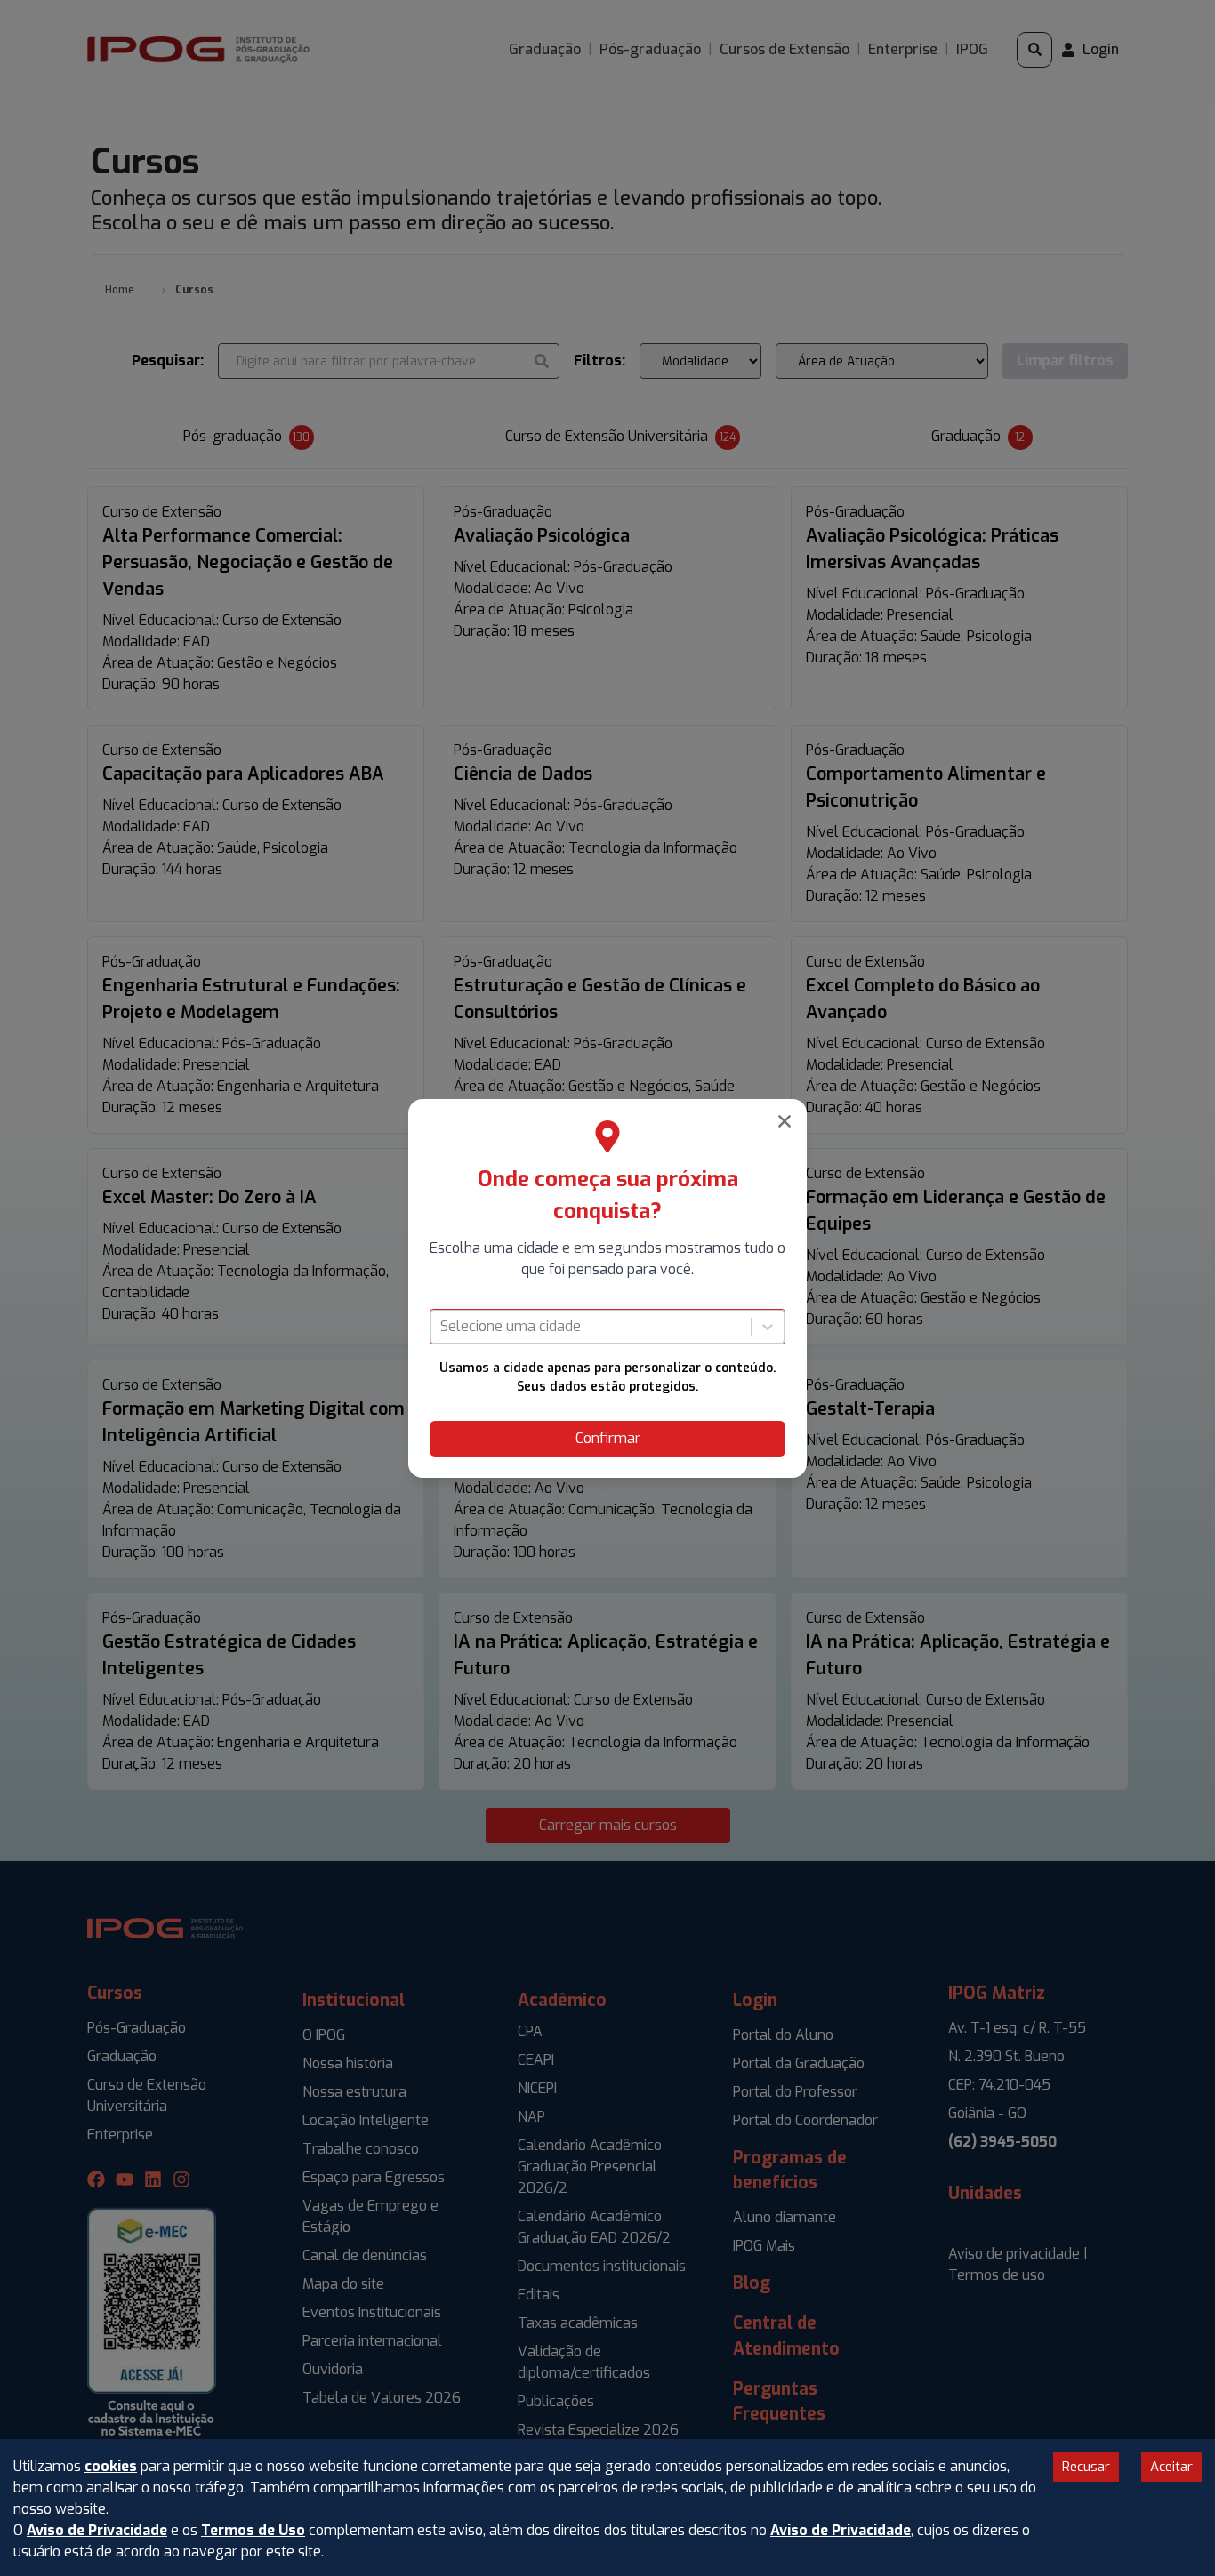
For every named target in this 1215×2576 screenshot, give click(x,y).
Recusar (1086, 2467)
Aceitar (1171, 2467)
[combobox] (442, 1327)
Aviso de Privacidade (97, 2530)
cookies (111, 2466)
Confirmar (608, 1438)
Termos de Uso (253, 2530)
